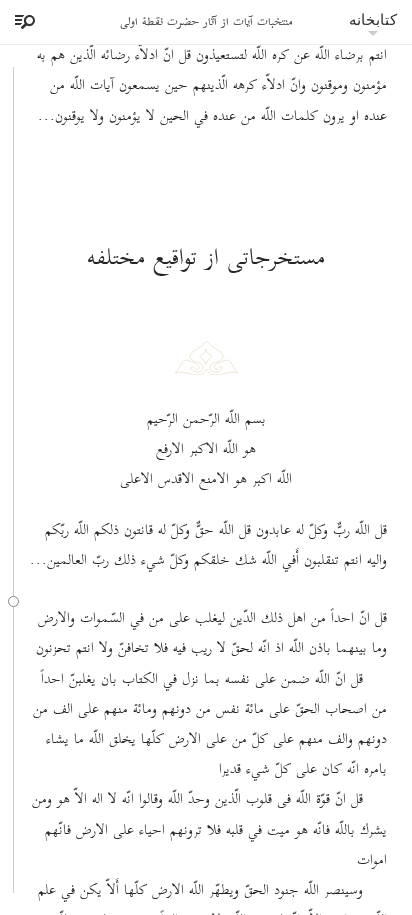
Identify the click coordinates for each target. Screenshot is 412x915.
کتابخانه (373, 19)
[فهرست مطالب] (22, 22)
